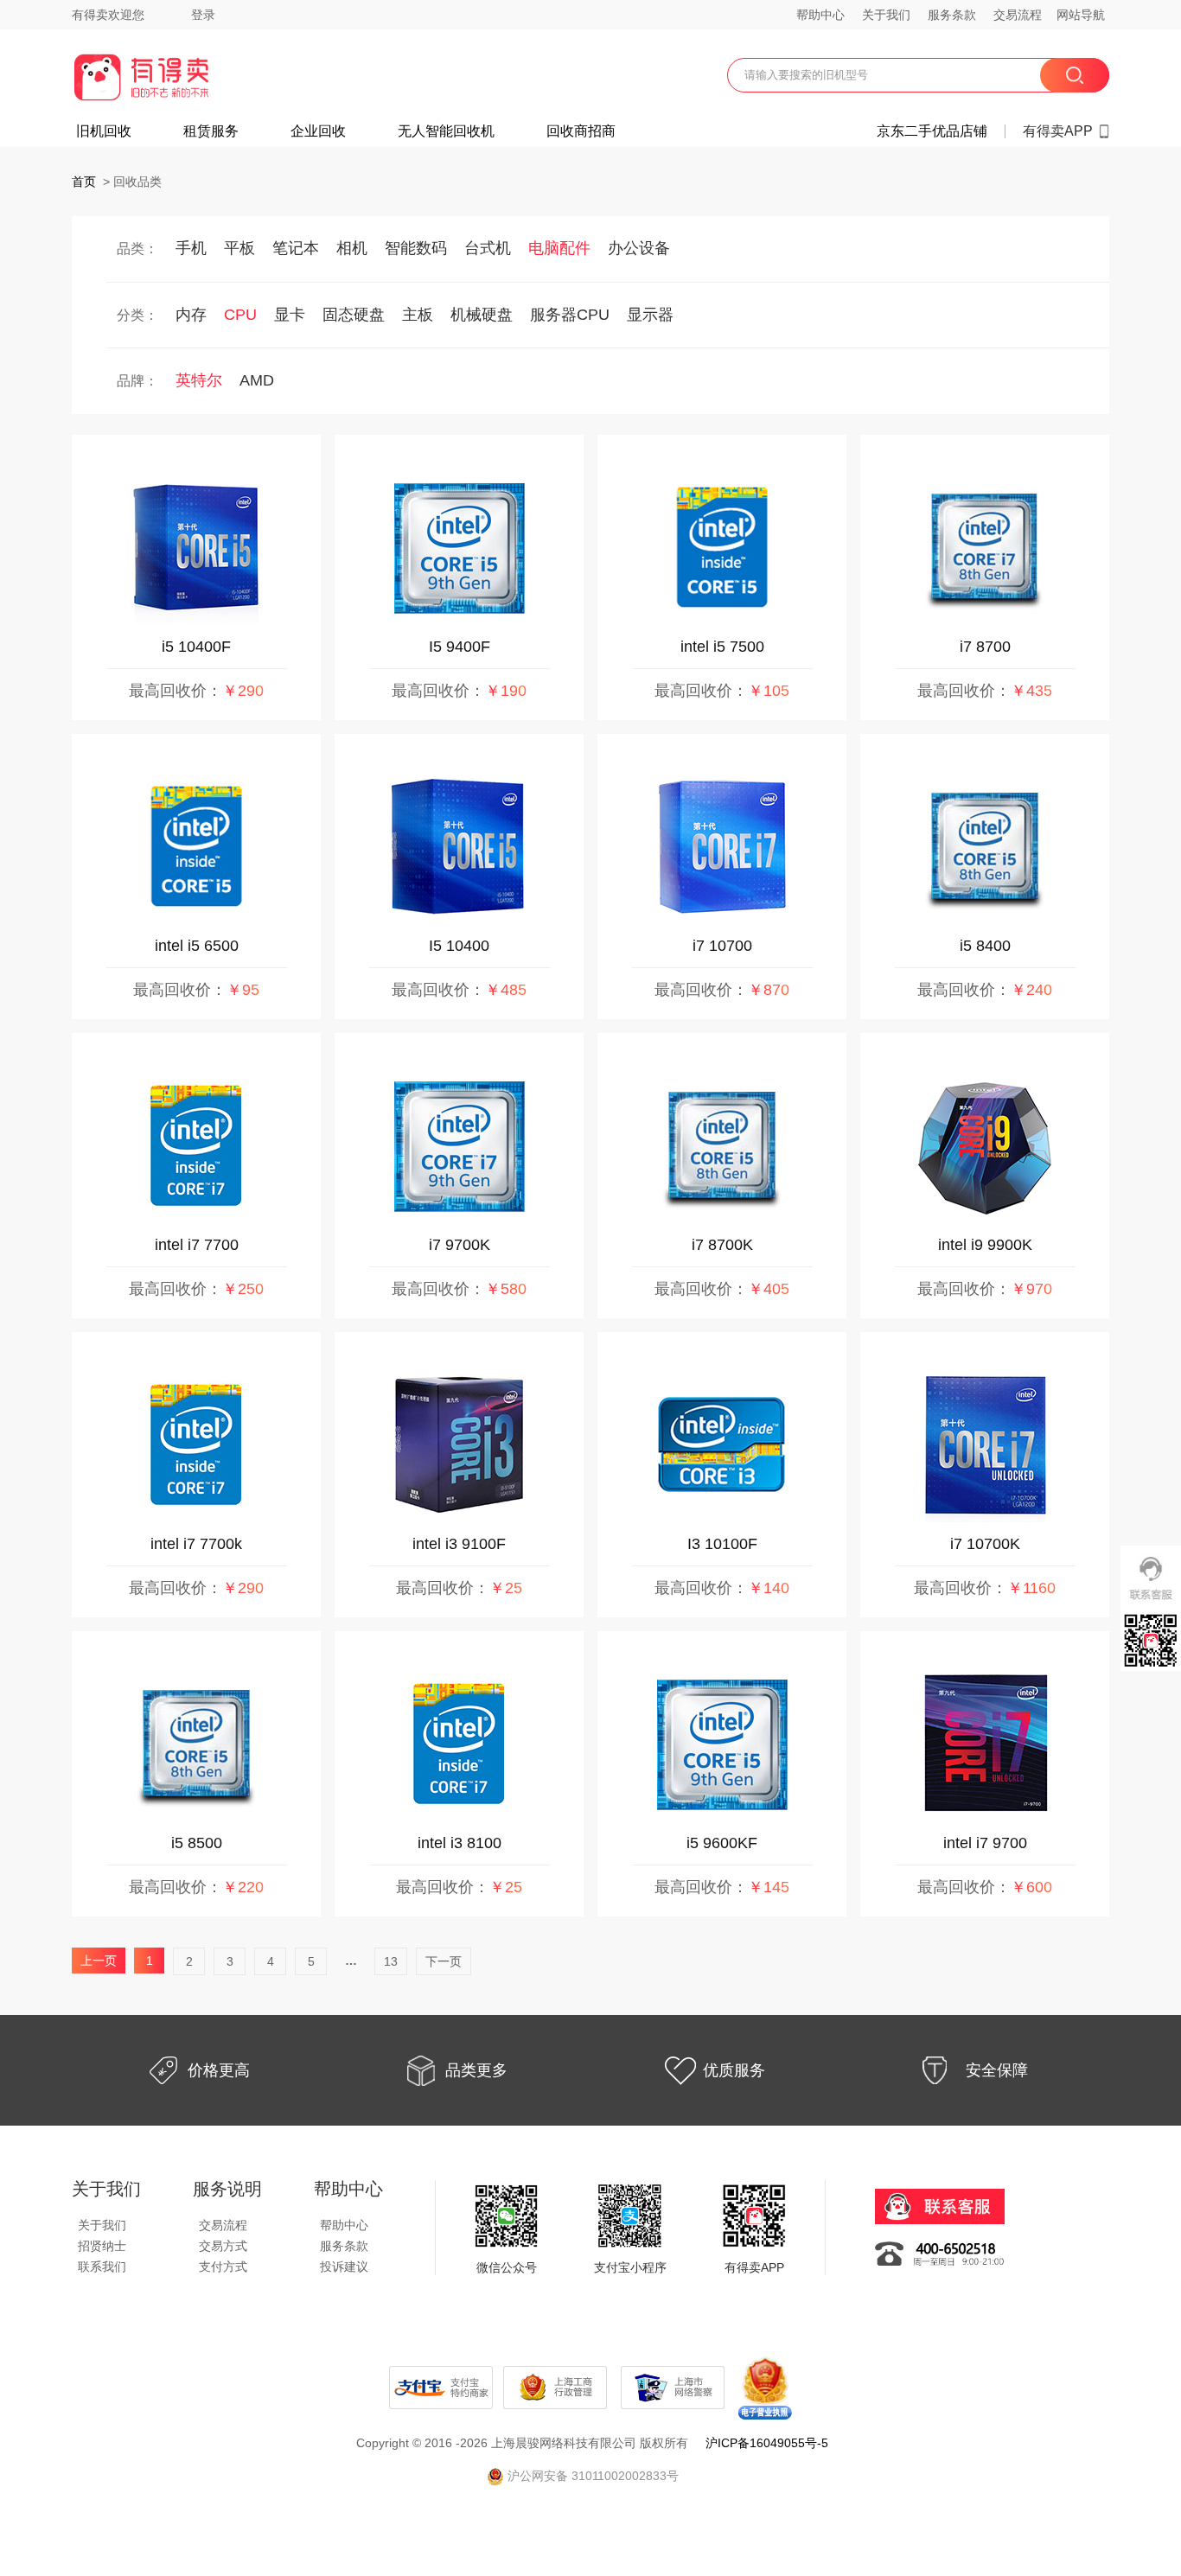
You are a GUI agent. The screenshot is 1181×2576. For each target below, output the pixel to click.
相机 (352, 248)
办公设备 (639, 248)
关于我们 (886, 15)
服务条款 (952, 15)
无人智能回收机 (446, 131)
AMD (257, 380)
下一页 (444, 1961)
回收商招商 (581, 131)
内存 (191, 315)
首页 (84, 182)
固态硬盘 (354, 315)
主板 (418, 315)
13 (391, 1961)
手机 (191, 248)
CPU (240, 315)
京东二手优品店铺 (932, 131)
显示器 (650, 315)
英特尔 (199, 380)
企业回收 (318, 131)
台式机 (488, 248)
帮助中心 (820, 15)
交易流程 (1018, 15)
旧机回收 (104, 131)
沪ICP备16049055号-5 (767, 2443)
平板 (239, 248)
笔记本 (296, 248)
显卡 (290, 315)
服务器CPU (570, 315)
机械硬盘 (482, 315)
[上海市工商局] (557, 2387)
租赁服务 (211, 131)
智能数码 (416, 248)
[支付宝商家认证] (441, 2387)
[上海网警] (674, 2387)
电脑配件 (559, 248)
